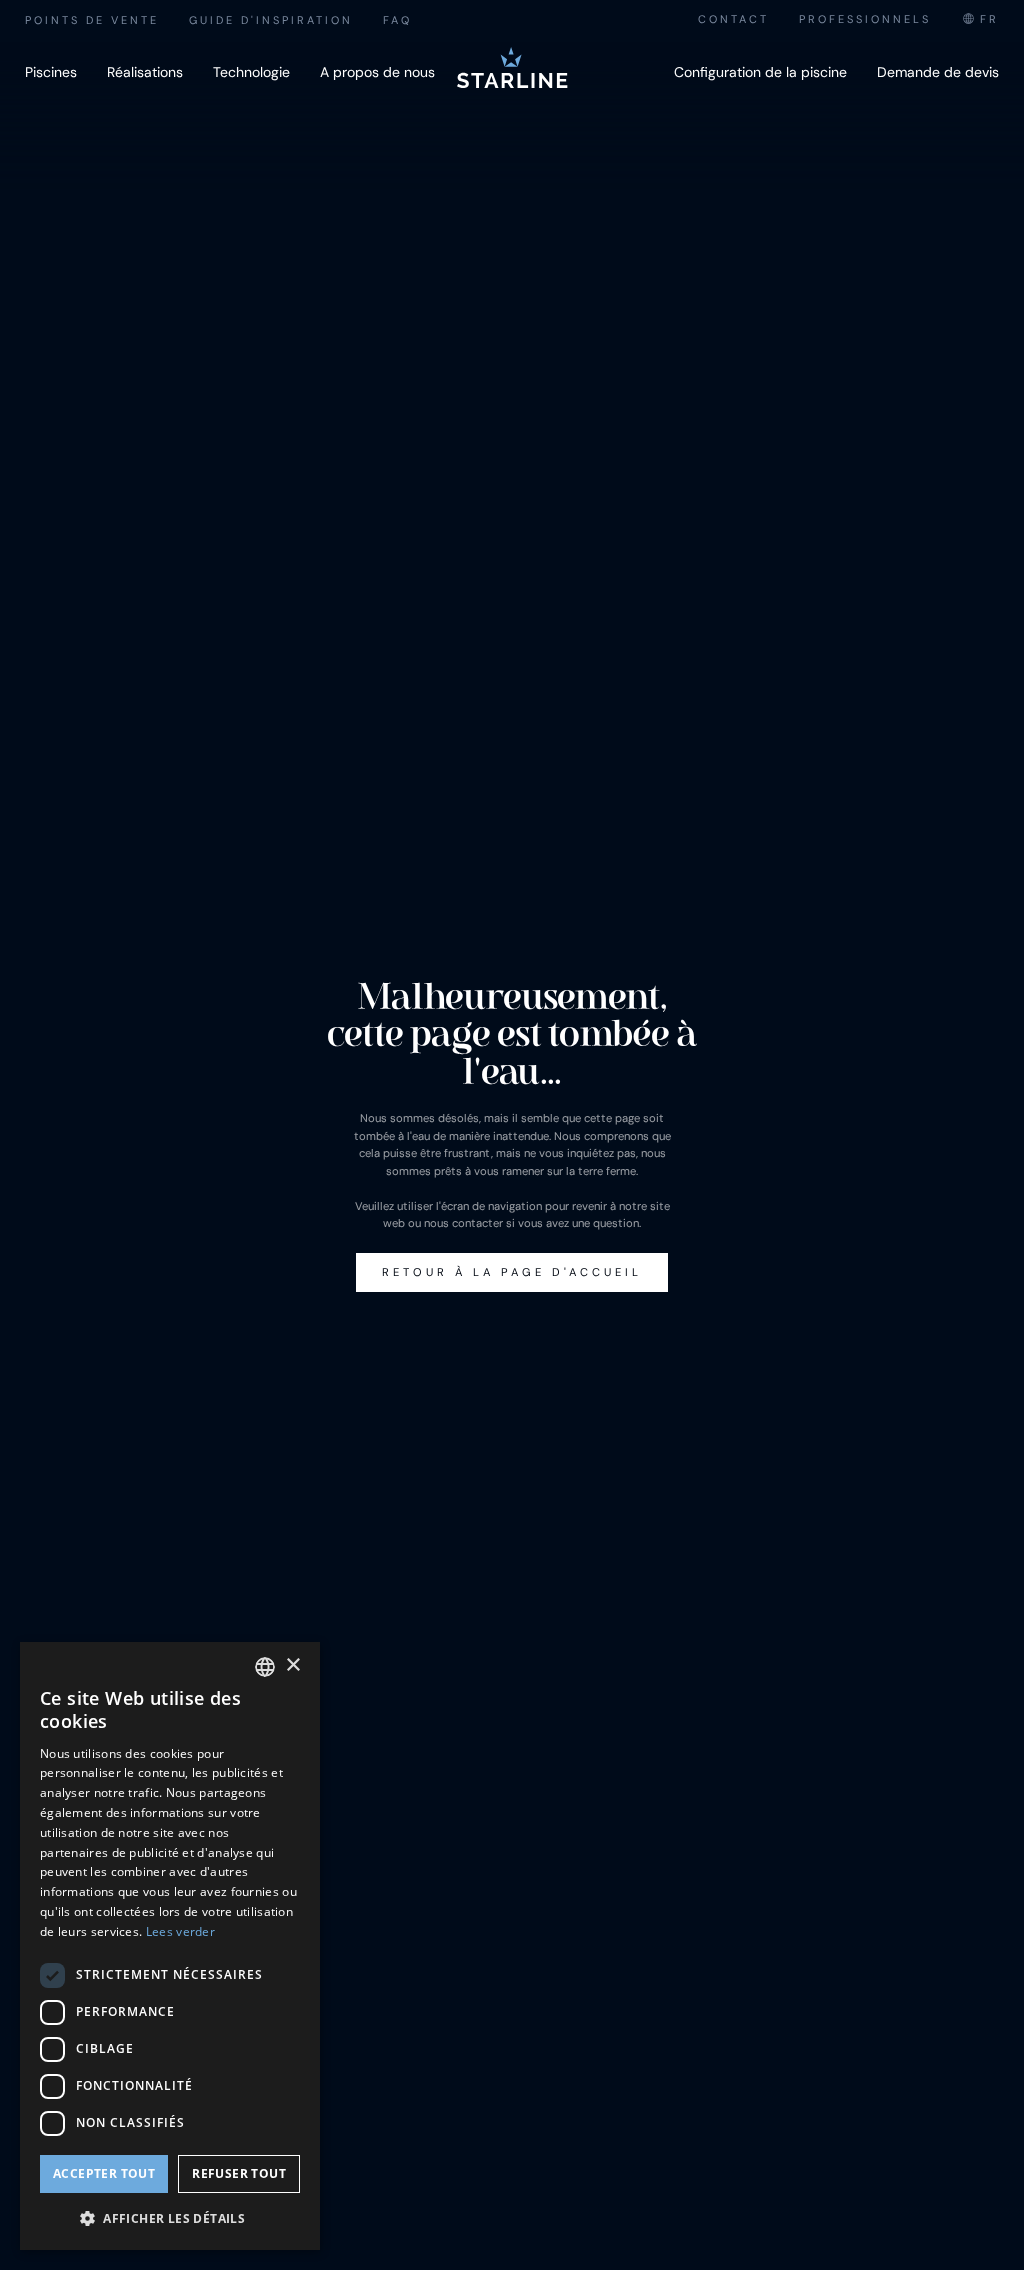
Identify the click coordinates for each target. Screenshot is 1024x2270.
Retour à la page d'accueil (512, 1272)
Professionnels (865, 19)
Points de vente (92, 20)
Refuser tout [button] (239, 2173)
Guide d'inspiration (271, 20)
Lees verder (180, 1931)
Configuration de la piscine (760, 72)
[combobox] (980, 19)
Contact (733, 19)
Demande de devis (938, 72)
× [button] (292, 1665)
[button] (170, 2218)
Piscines (51, 72)
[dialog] (170, 1946)
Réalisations (145, 72)
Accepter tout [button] (104, 2173)
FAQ (397, 20)
